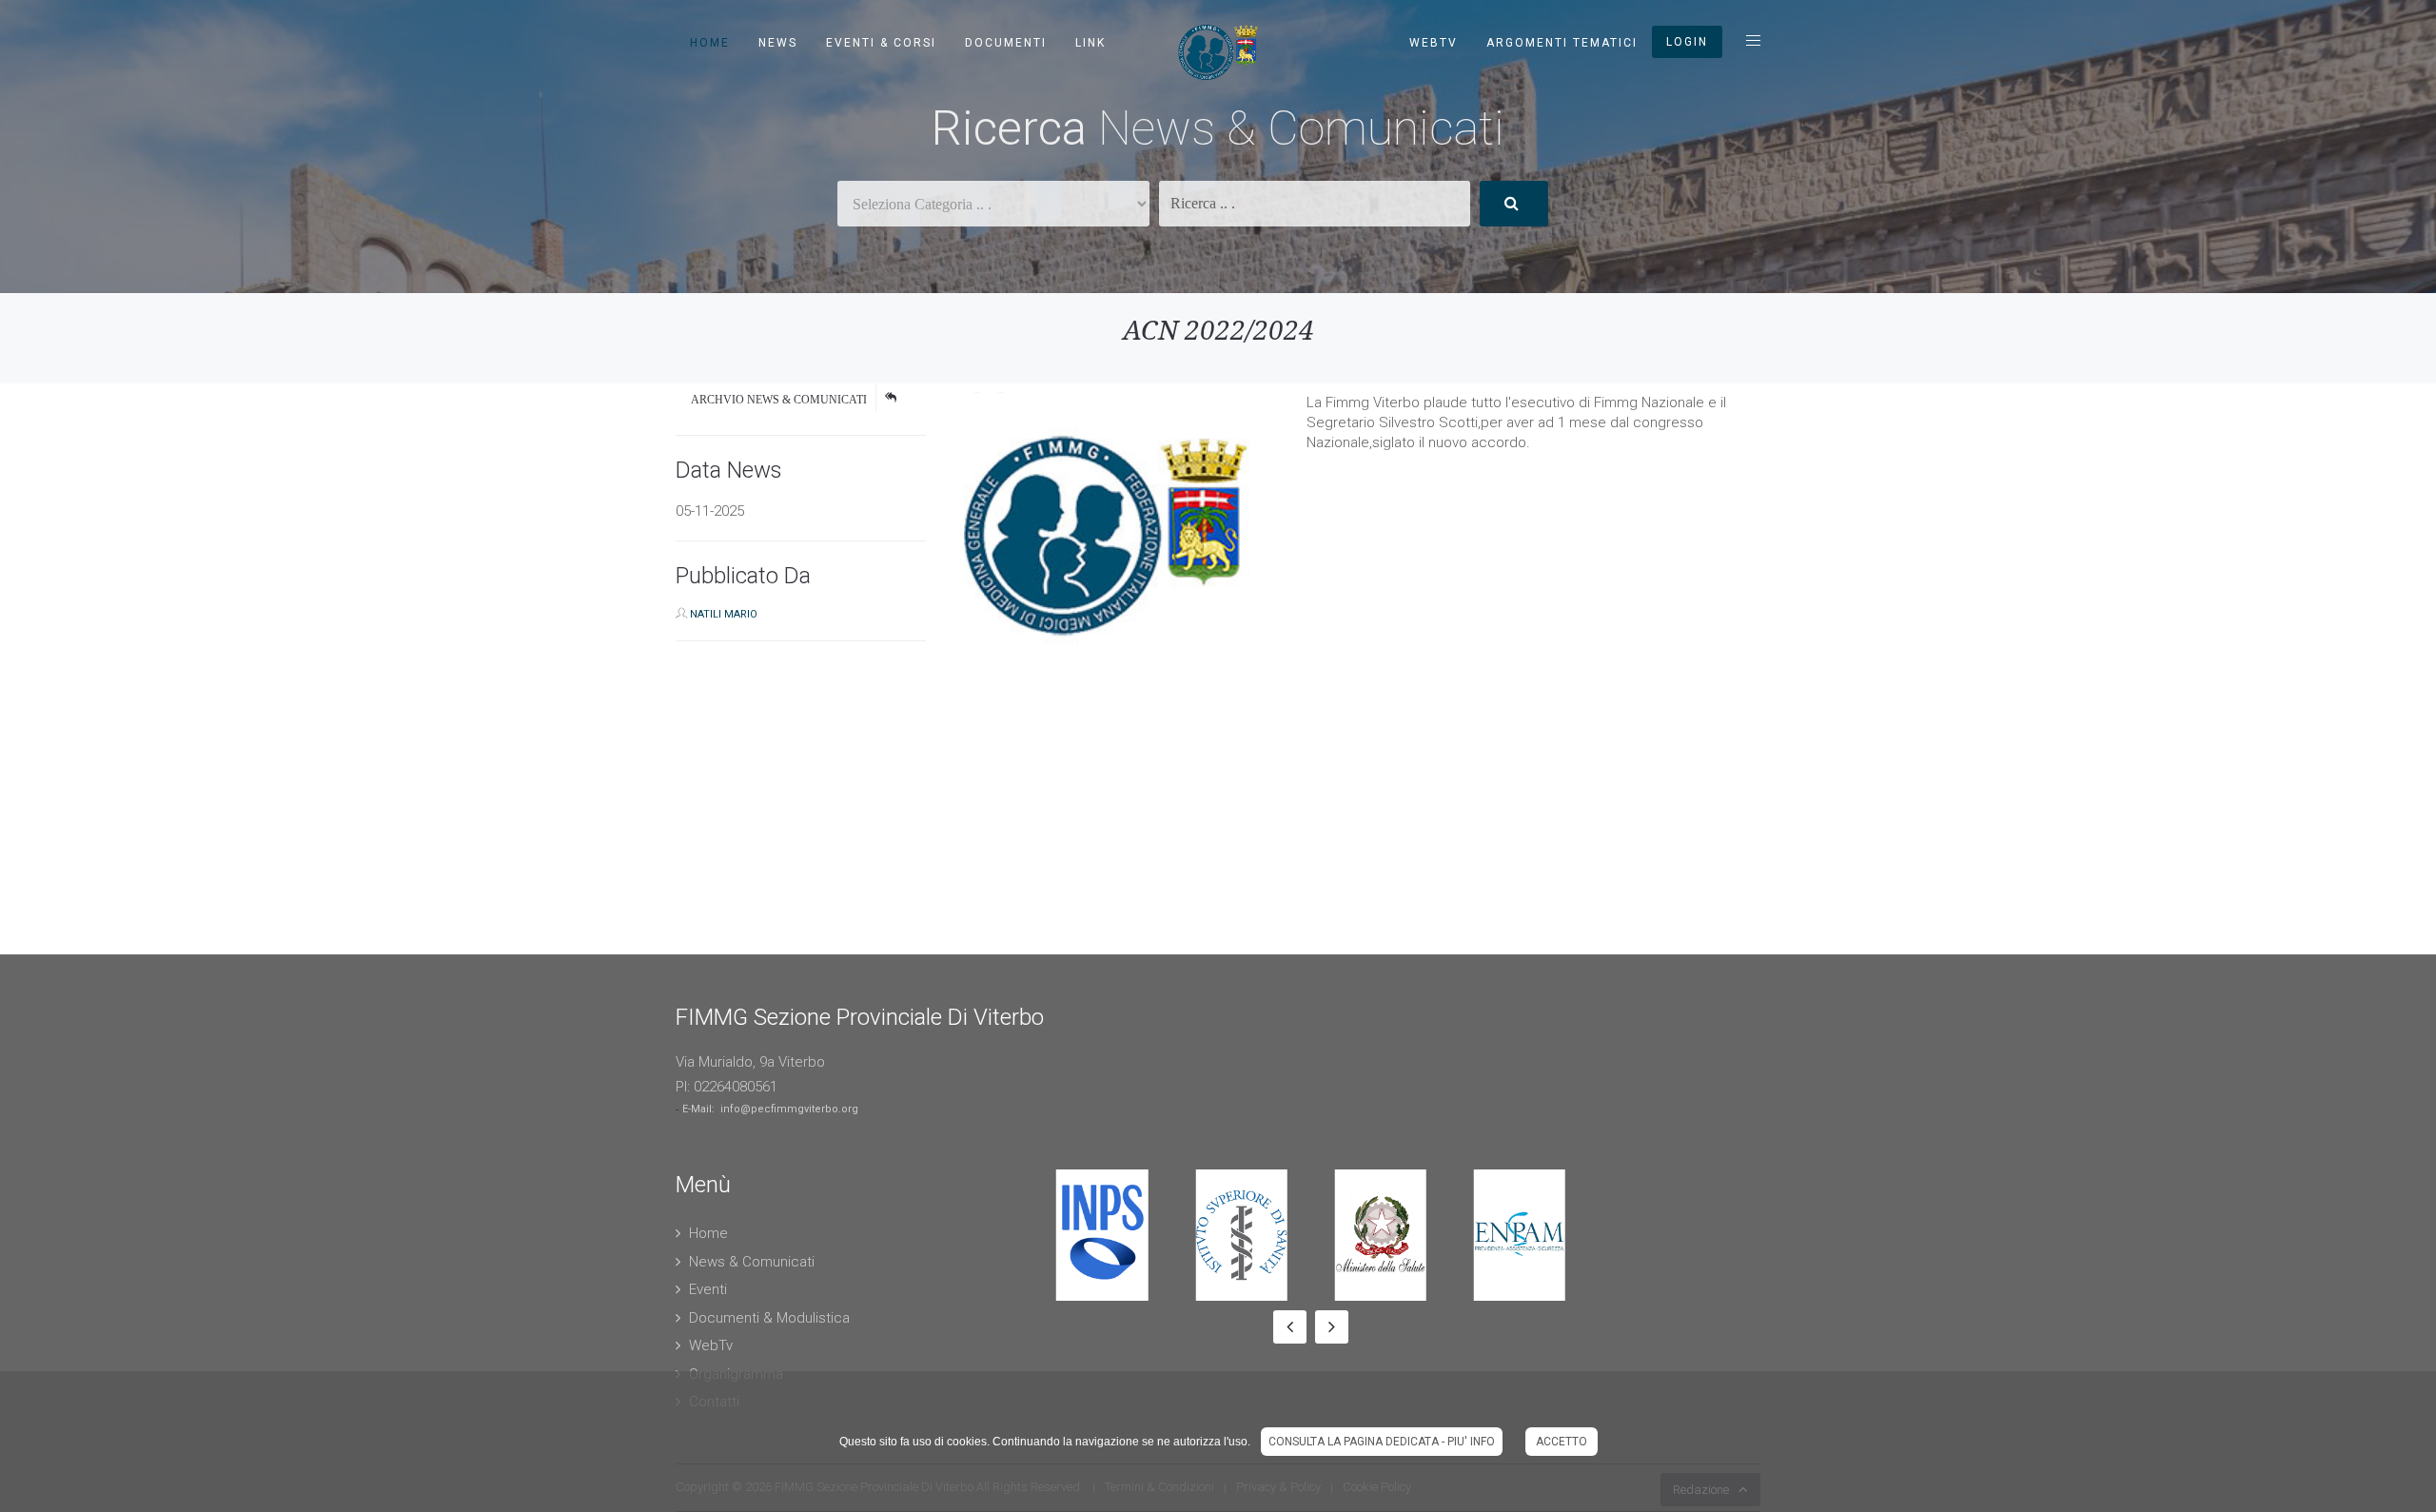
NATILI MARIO (724, 614)
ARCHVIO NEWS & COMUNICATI (779, 400)
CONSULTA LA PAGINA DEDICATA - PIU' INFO (1382, 1442)
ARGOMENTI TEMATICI (1562, 43)
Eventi (708, 1289)
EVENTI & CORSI (881, 43)
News (778, 43)
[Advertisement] (571, 821)
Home (710, 43)
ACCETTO (1562, 1442)
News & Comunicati (752, 1262)
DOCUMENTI (1006, 43)
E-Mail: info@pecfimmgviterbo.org (770, 1109)
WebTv (1434, 43)
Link (1090, 43)
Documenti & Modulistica (769, 1318)
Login (1687, 42)
